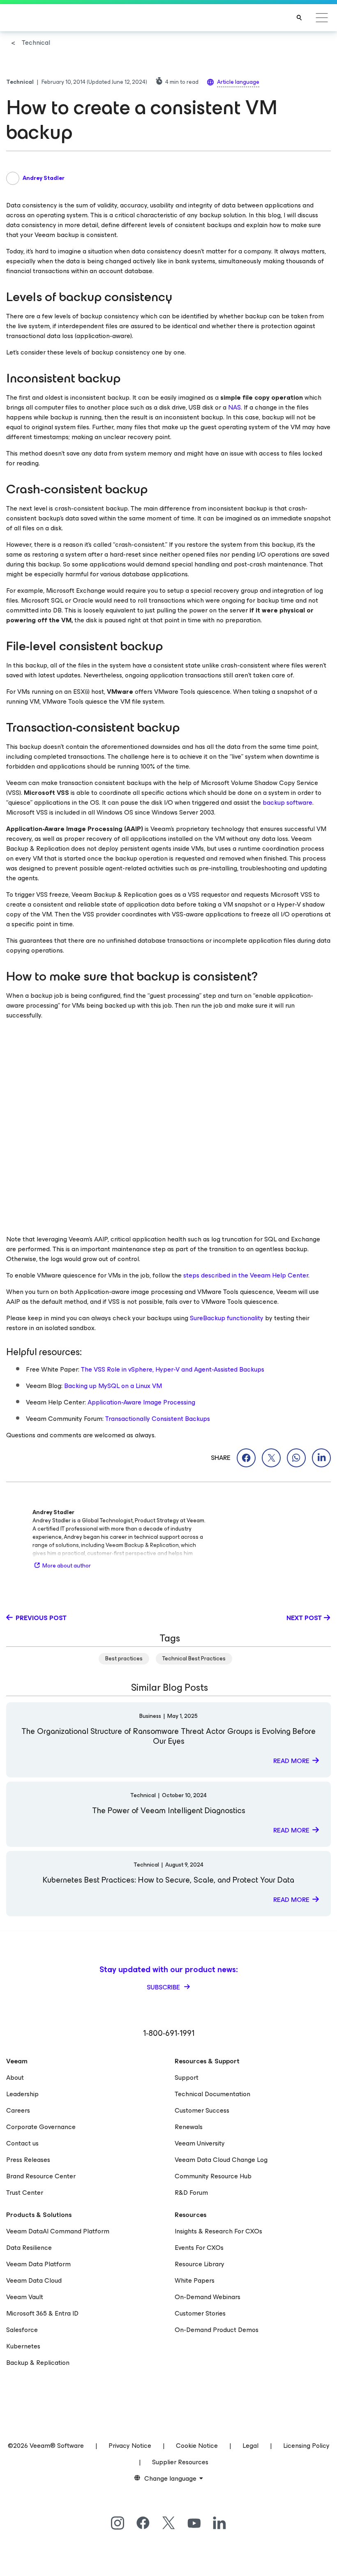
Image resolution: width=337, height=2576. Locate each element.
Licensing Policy (306, 2446)
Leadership (22, 2094)
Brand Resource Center (41, 2176)
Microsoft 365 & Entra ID (42, 2313)
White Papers (195, 2280)
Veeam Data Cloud (34, 2280)
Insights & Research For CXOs (218, 2231)
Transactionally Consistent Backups (158, 1419)
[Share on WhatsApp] (296, 1458)
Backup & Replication (38, 2363)
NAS (234, 407)
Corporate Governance (41, 2127)
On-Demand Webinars (208, 2297)
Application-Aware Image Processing (141, 1402)
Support (187, 2078)
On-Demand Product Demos (217, 2330)
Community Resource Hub (213, 2176)
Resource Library (200, 2264)
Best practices (124, 1659)
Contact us (22, 2143)
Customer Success (202, 2110)
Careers (18, 2110)
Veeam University (200, 2143)
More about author (67, 1566)
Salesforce (22, 2330)
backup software (287, 802)
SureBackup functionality (227, 1318)
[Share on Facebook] (246, 1458)
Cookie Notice (197, 2446)
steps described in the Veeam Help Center (246, 1275)
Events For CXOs (199, 2248)
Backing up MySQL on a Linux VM (113, 1386)
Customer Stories (200, 2313)
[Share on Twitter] (271, 1458)
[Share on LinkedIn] (321, 1458)
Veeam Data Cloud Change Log (221, 2160)
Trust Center (25, 2193)
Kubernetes (23, 2346)
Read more (291, 1761)
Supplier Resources (180, 2462)
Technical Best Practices (194, 1659)
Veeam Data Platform (38, 2264)
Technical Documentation (212, 2094)
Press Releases (28, 2160)
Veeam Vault (25, 2297)
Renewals (189, 2127)
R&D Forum (191, 2193)
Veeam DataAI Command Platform (58, 2231)
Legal (250, 2446)
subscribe (164, 1987)
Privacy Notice (130, 2446)
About (15, 2078)
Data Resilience (29, 2248)
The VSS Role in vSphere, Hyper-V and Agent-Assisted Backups (173, 1369)
